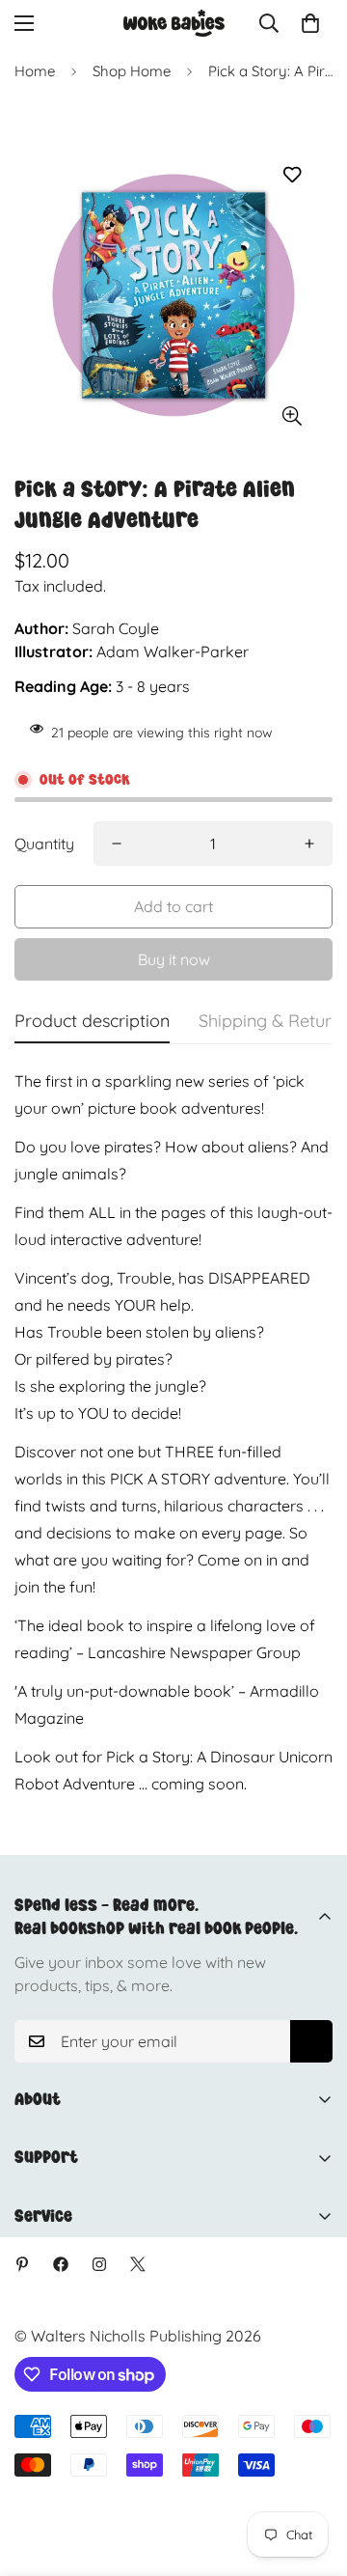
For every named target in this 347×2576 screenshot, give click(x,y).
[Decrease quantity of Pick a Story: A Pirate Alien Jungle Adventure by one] (117, 844)
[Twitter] (138, 2264)
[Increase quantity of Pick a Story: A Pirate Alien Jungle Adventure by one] (309, 844)
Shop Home (132, 71)
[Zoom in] (292, 415)
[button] (310, 23)
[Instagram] (99, 2264)
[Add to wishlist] (292, 175)
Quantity (44, 844)
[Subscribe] (311, 2041)
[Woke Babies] (174, 23)
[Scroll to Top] (312, 2474)
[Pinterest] (22, 2264)
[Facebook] (61, 2264)
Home (35, 71)
